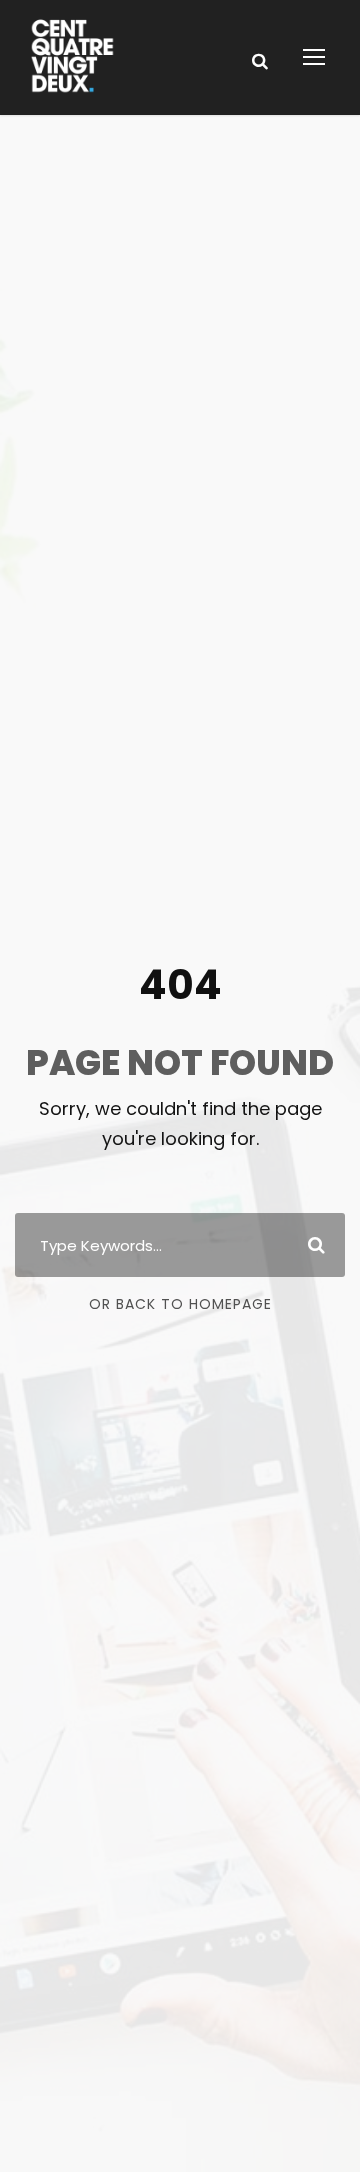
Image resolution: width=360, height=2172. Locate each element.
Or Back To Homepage (180, 1304)
